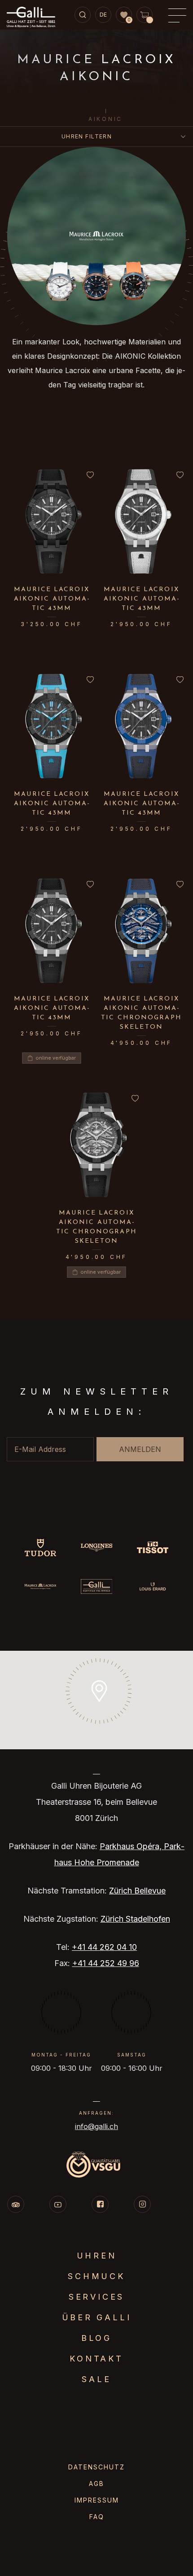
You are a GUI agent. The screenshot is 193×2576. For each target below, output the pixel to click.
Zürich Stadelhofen (135, 1919)
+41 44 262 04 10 (104, 1947)
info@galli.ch (96, 2126)
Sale (96, 2379)
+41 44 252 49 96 (106, 1963)
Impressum (97, 2500)
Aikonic (106, 119)
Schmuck (96, 2276)
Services (96, 2297)
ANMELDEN (140, 1449)
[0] (124, 15)
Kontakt (96, 2359)
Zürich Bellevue (137, 1891)
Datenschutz (96, 2467)
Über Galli (97, 2317)
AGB (96, 2484)
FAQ (97, 2517)
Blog (96, 2338)
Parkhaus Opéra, (132, 1846)
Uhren (97, 2256)
